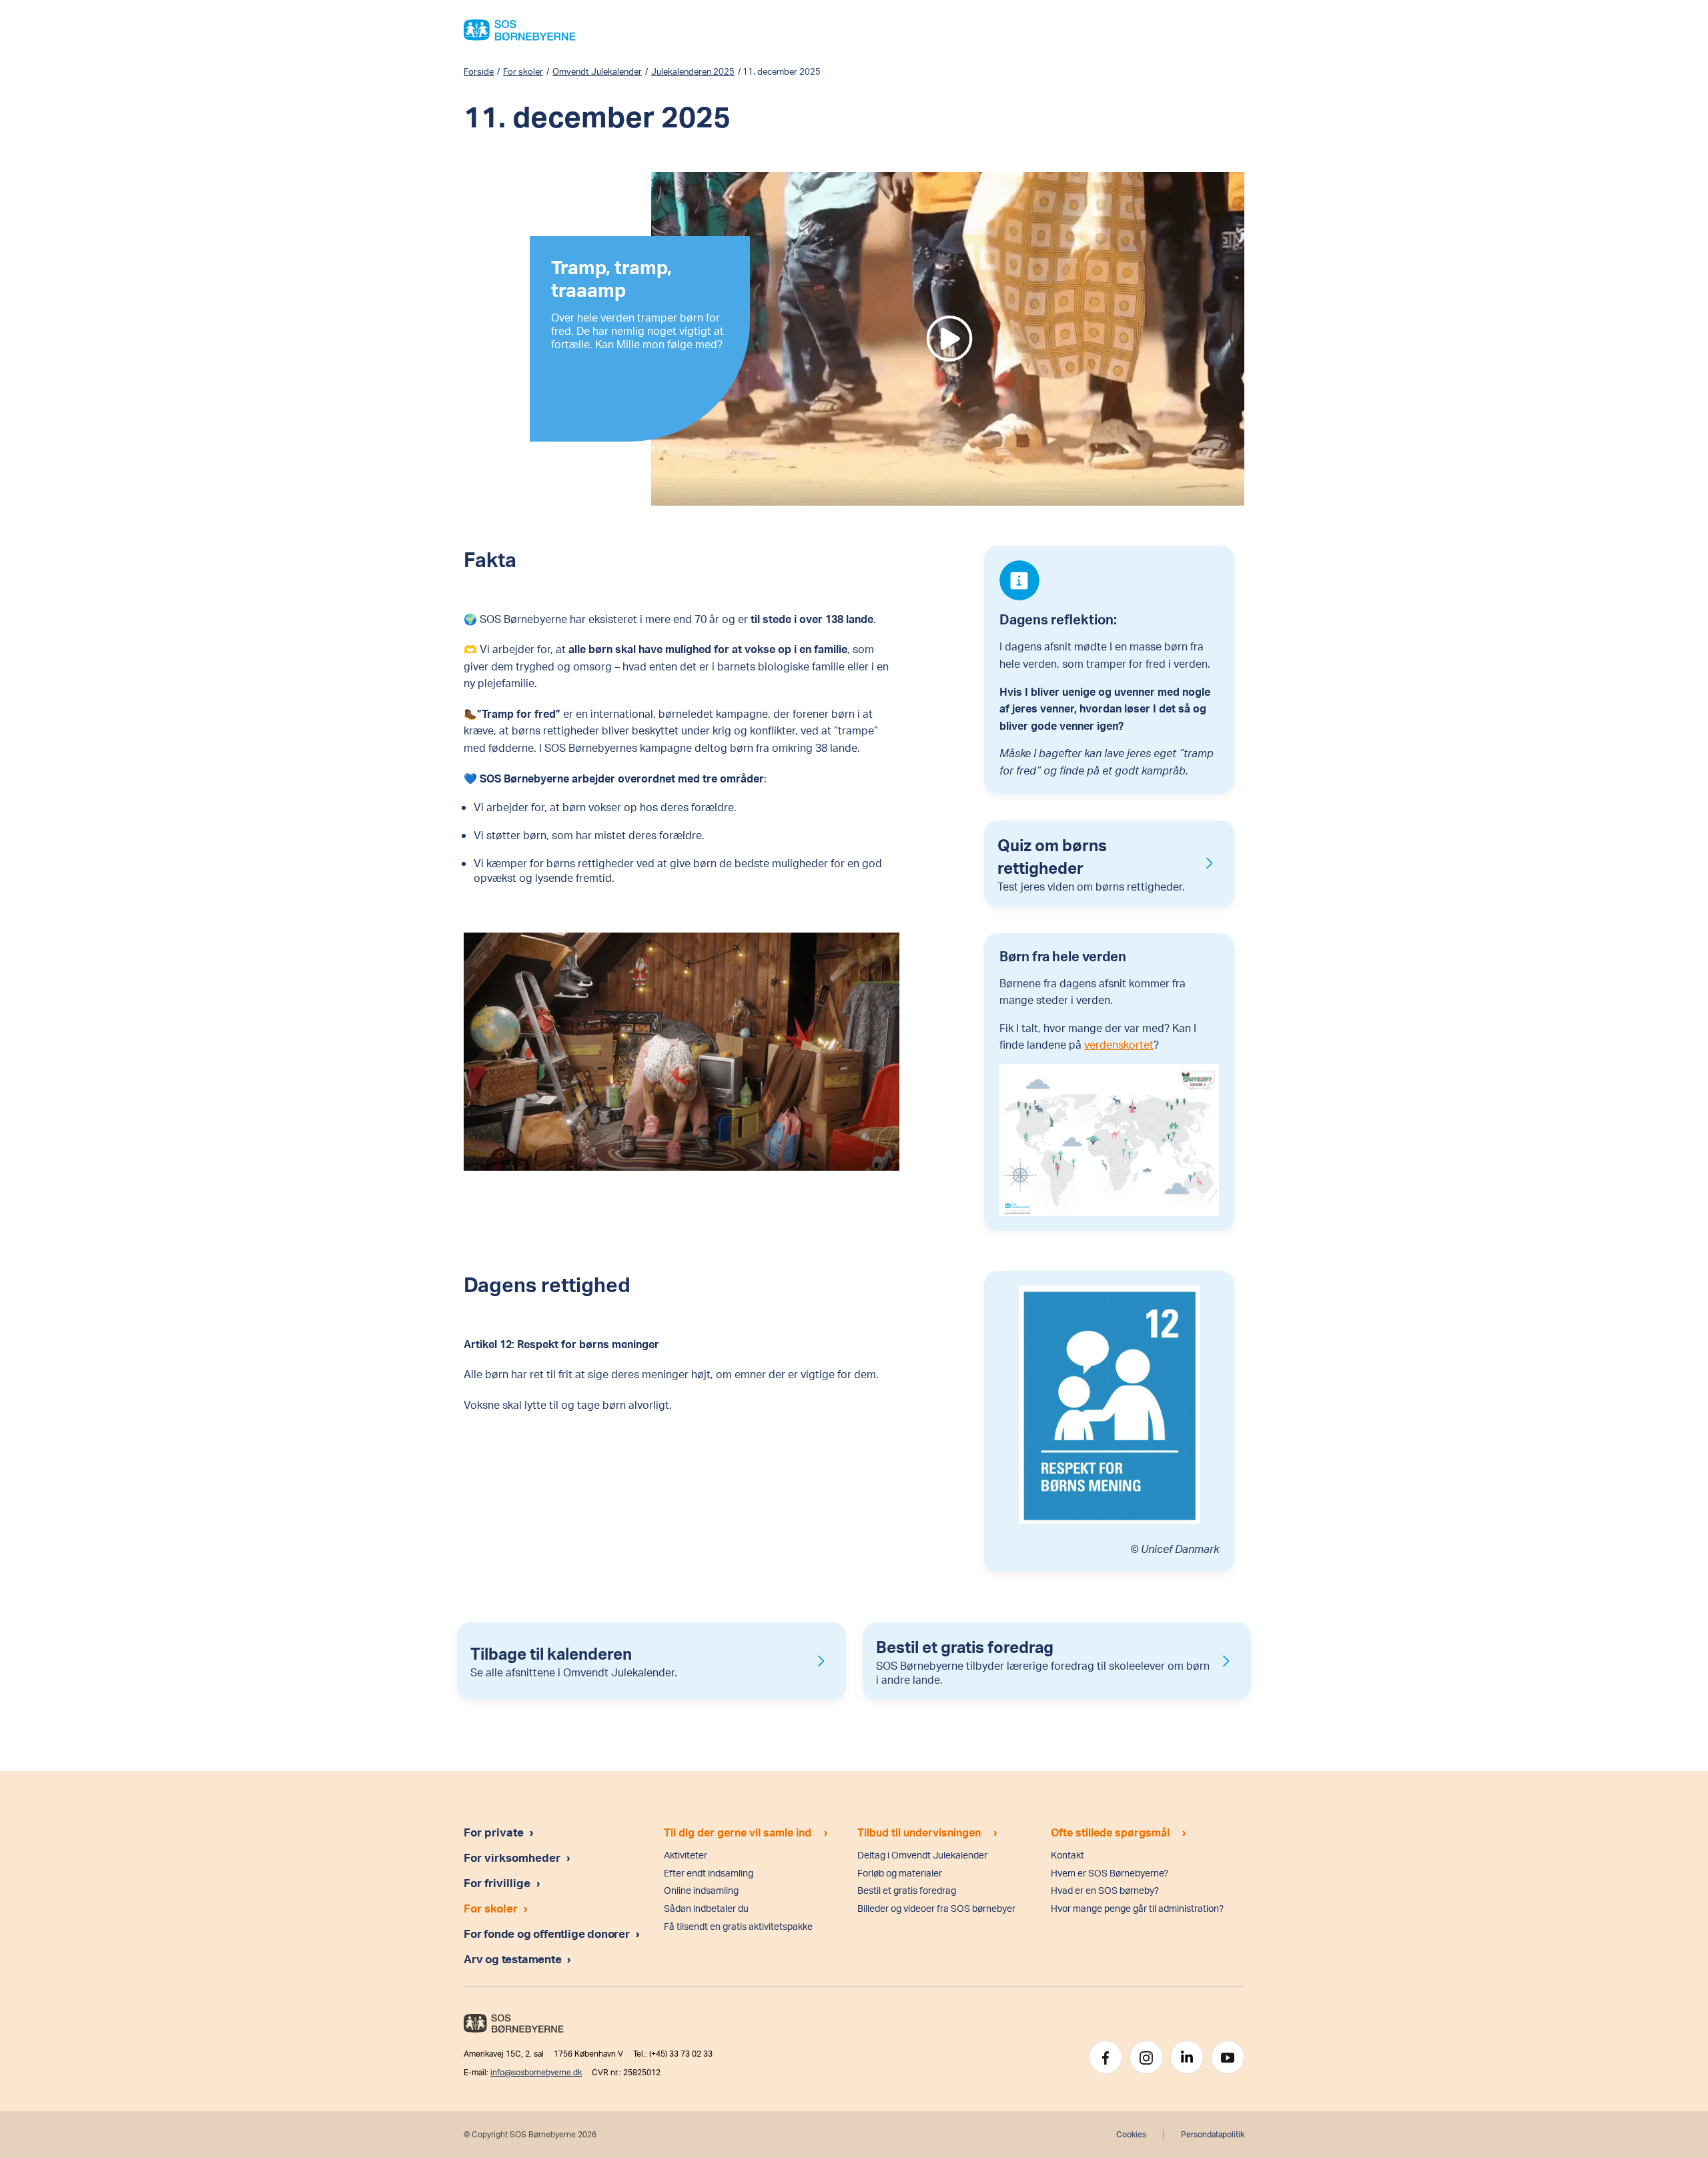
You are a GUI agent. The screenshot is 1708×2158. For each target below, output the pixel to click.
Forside (479, 71)
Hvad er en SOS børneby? (1105, 1890)
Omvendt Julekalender (597, 71)
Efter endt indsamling (709, 1873)
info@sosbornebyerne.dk (536, 2072)
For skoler (523, 71)
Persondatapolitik (1213, 2134)
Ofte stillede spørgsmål (1110, 1832)
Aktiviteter (686, 1855)
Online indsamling (701, 1890)
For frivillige (497, 1882)
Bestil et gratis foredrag (907, 1890)
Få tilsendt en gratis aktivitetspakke (738, 1926)
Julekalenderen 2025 (693, 71)
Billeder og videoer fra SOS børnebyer (936, 1908)
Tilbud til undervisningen (919, 1832)
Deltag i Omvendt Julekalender (922, 1855)
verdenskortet (1119, 1044)
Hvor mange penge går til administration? (1137, 1908)
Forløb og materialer (900, 1873)
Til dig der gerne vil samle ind (738, 1832)
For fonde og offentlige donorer (548, 1933)
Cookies (1131, 2134)
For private (494, 1832)
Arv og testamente (514, 1959)
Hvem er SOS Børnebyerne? (1110, 1873)
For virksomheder (512, 1857)
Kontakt (1067, 1855)
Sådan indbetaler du (706, 1908)
